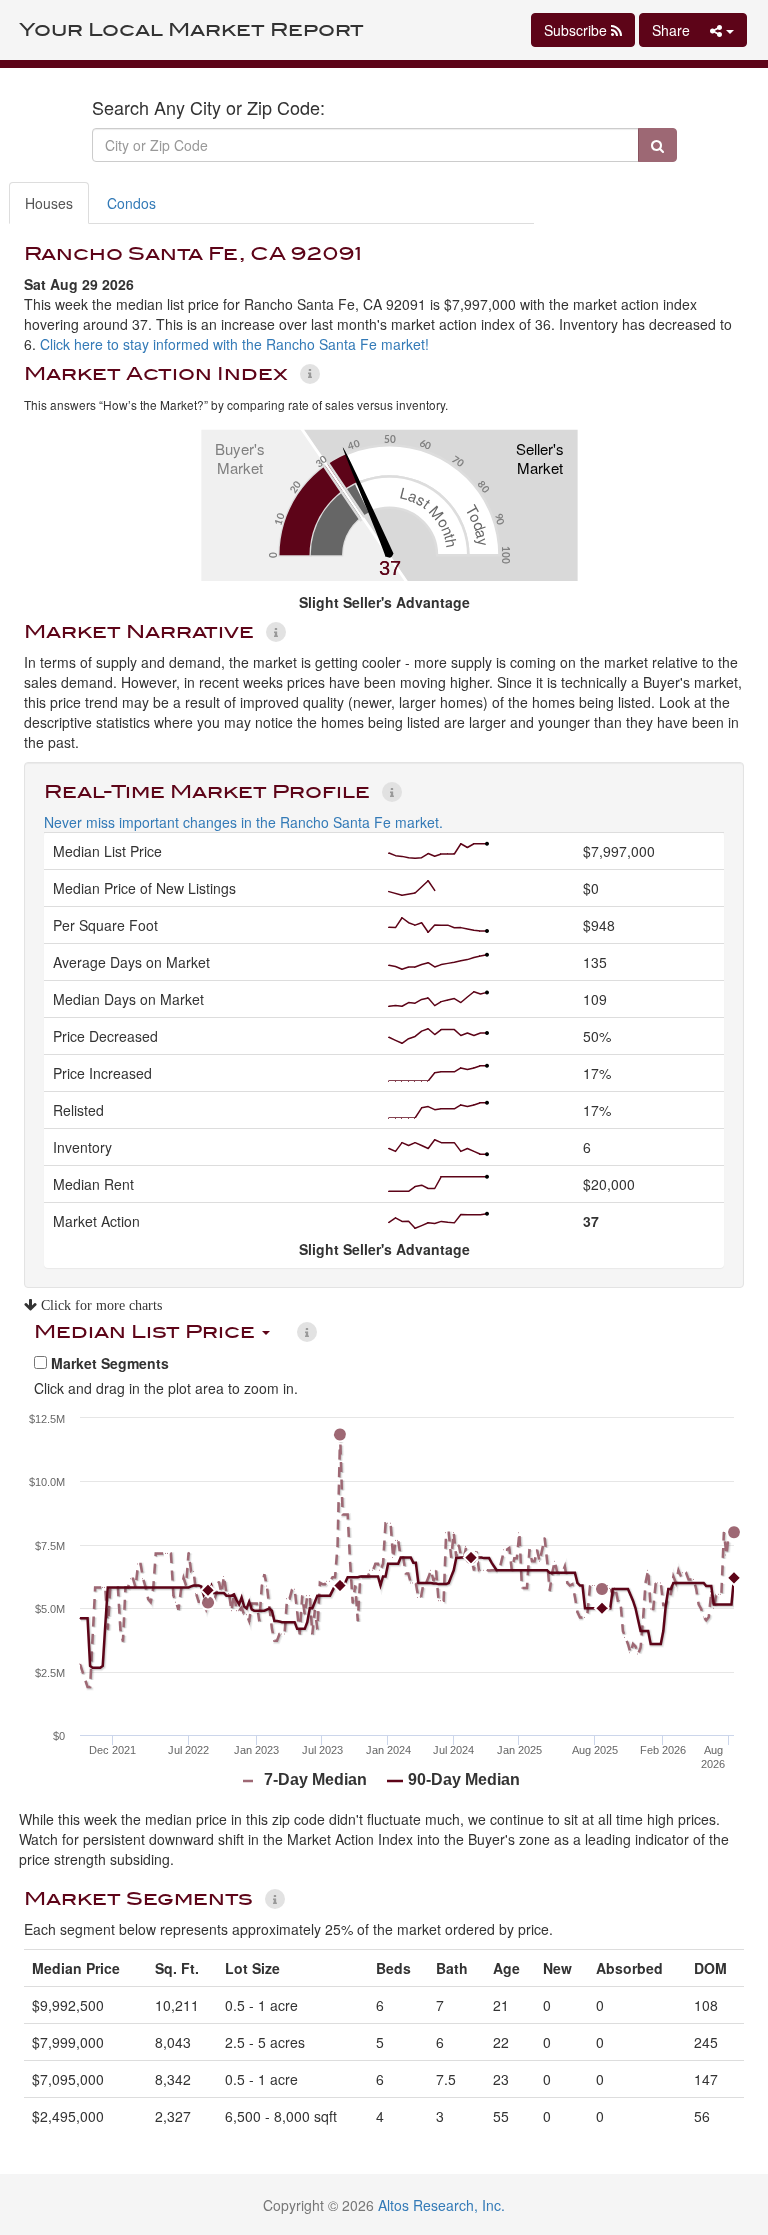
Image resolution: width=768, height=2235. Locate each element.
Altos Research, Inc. (441, 2205)
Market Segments (108, 1363)
